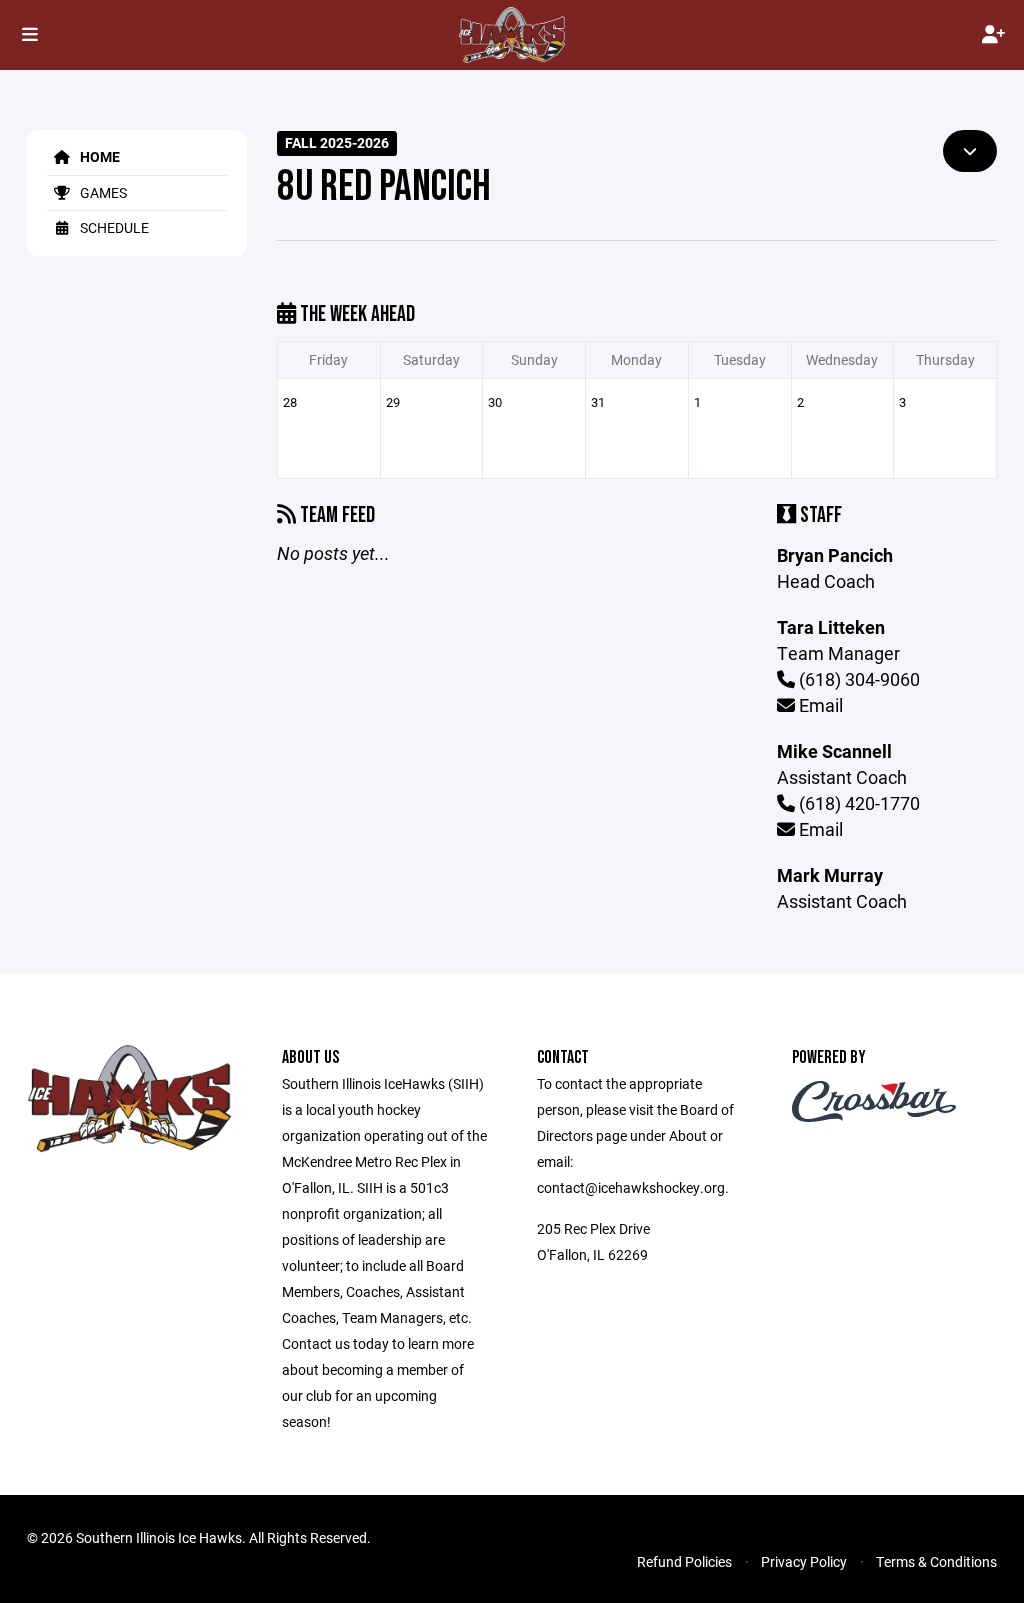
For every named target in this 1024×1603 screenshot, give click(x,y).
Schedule (113, 227)
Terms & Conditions (936, 1561)
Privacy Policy (804, 1561)
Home (98, 156)
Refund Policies (684, 1561)
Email (819, 705)
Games (102, 192)
